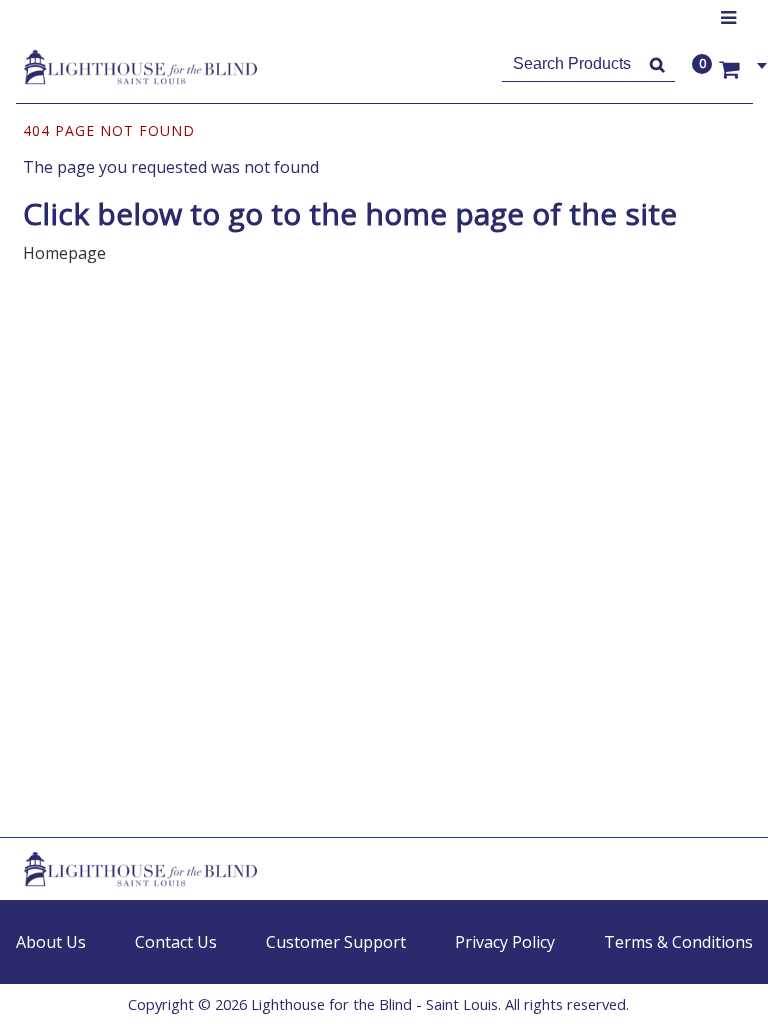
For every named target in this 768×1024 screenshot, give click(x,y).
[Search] (657, 64)
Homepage (64, 253)
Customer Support (336, 942)
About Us (51, 942)
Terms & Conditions (678, 942)
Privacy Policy (505, 942)
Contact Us (176, 942)
